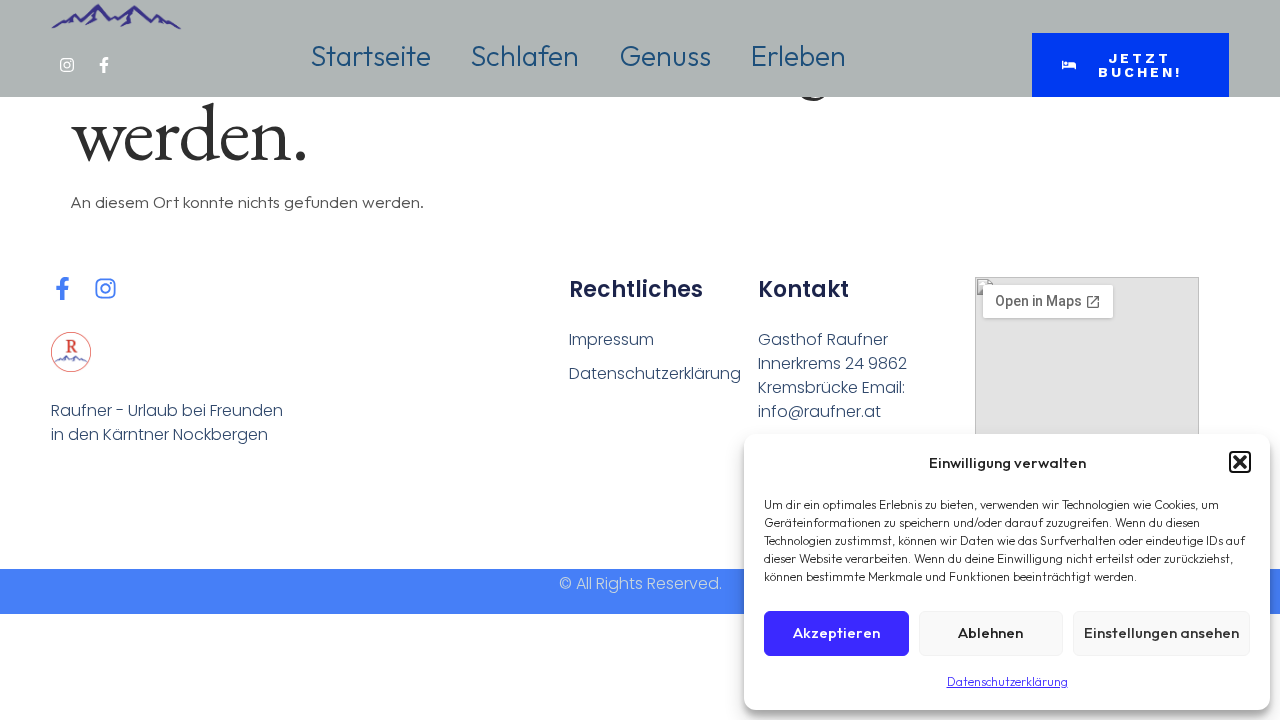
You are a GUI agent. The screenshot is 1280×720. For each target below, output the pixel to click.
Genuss (665, 55)
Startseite (371, 55)
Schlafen (525, 55)
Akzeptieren (836, 632)
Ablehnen (990, 632)
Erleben (798, 55)
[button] (1240, 462)
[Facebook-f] (104, 65)
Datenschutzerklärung (1007, 681)
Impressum (611, 339)
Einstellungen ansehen (1161, 632)
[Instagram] (67, 65)
